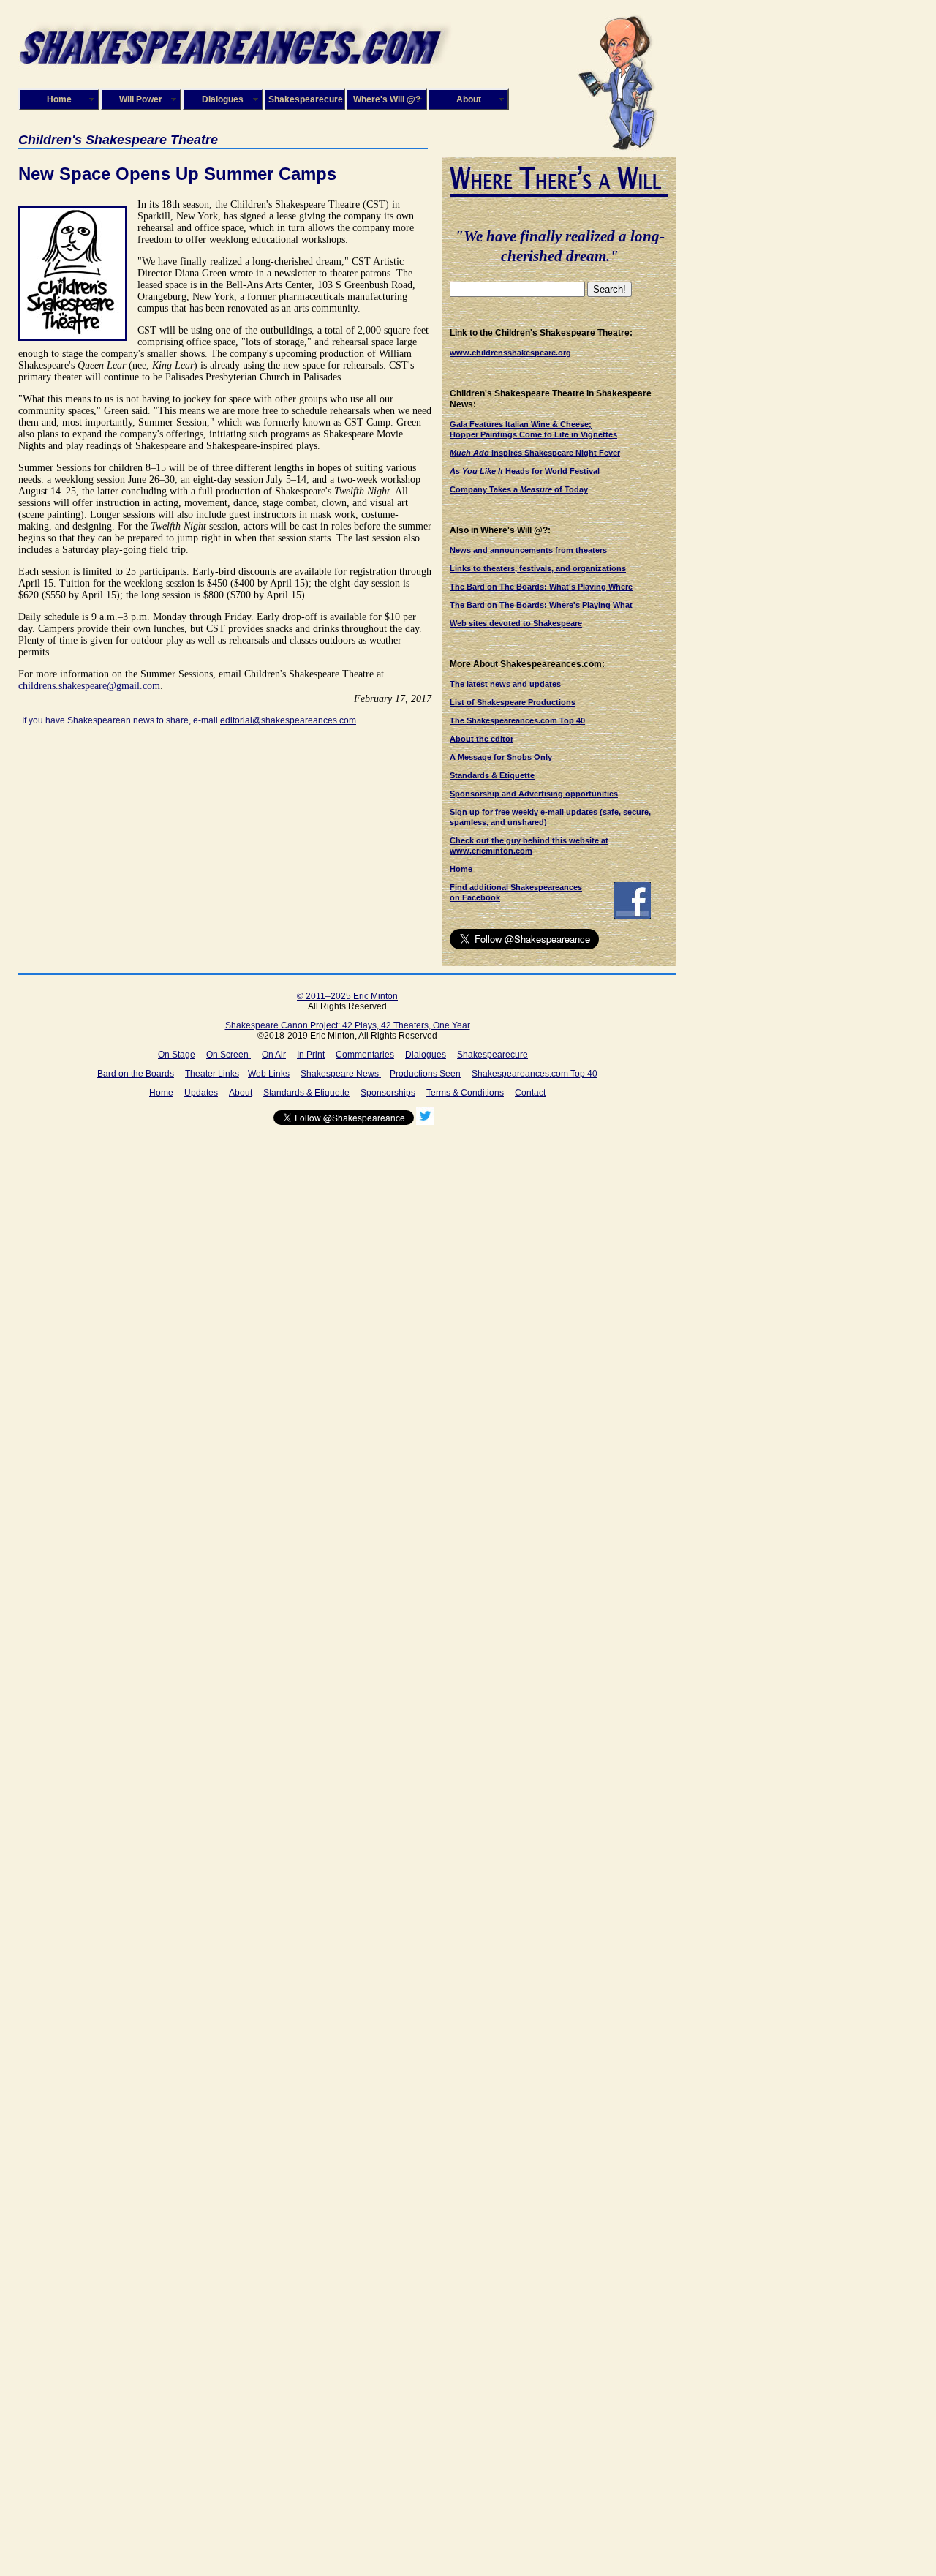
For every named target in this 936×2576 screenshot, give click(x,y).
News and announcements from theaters (528, 550)
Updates (201, 1093)
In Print (311, 1055)
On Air (274, 1055)
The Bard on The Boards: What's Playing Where (541, 587)
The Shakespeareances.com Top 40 (517, 720)
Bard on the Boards (136, 1074)
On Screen (229, 1055)
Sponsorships (388, 1093)
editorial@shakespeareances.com (288, 720)
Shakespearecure (306, 99)
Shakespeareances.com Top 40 (535, 1074)
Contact (530, 1093)
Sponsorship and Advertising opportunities (534, 794)
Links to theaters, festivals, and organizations (538, 568)
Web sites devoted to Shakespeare (516, 623)
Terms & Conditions (465, 1093)
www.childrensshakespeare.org (510, 353)
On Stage (177, 1055)
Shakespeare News (341, 1074)
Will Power (141, 99)
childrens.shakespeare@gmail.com (89, 686)
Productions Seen (425, 1074)
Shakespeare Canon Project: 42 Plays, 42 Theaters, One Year (348, 1025)
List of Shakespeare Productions (513, 702)
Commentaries (365, 1055)
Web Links (269, 1074)
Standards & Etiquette (492, 775)
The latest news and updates (505, 684)
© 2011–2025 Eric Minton (347, 996)
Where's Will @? (387, 99)
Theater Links (212, 1074)
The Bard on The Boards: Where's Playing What (541, 605)
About (469, 99)
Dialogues (223, 99)
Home (59, 99)
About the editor (482, 739)
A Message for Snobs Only (501, 757)
